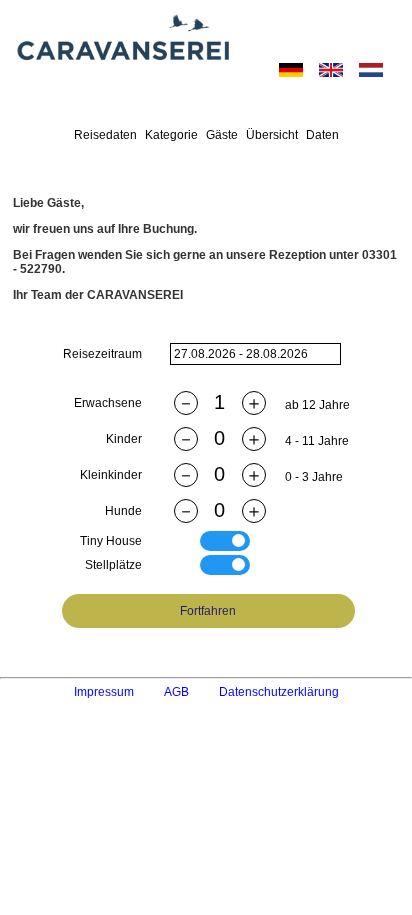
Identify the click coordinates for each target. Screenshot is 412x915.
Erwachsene (108, 403)
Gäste (222, 135)
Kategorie (171, 135)
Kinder (124, 439)
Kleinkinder (111, 475)
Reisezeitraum (102, 354)
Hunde (123, 511)
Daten (322, 135)
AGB (176, 692)
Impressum (104, 692)
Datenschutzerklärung (279, 692)
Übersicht (272, 135)
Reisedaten (105, 135)
